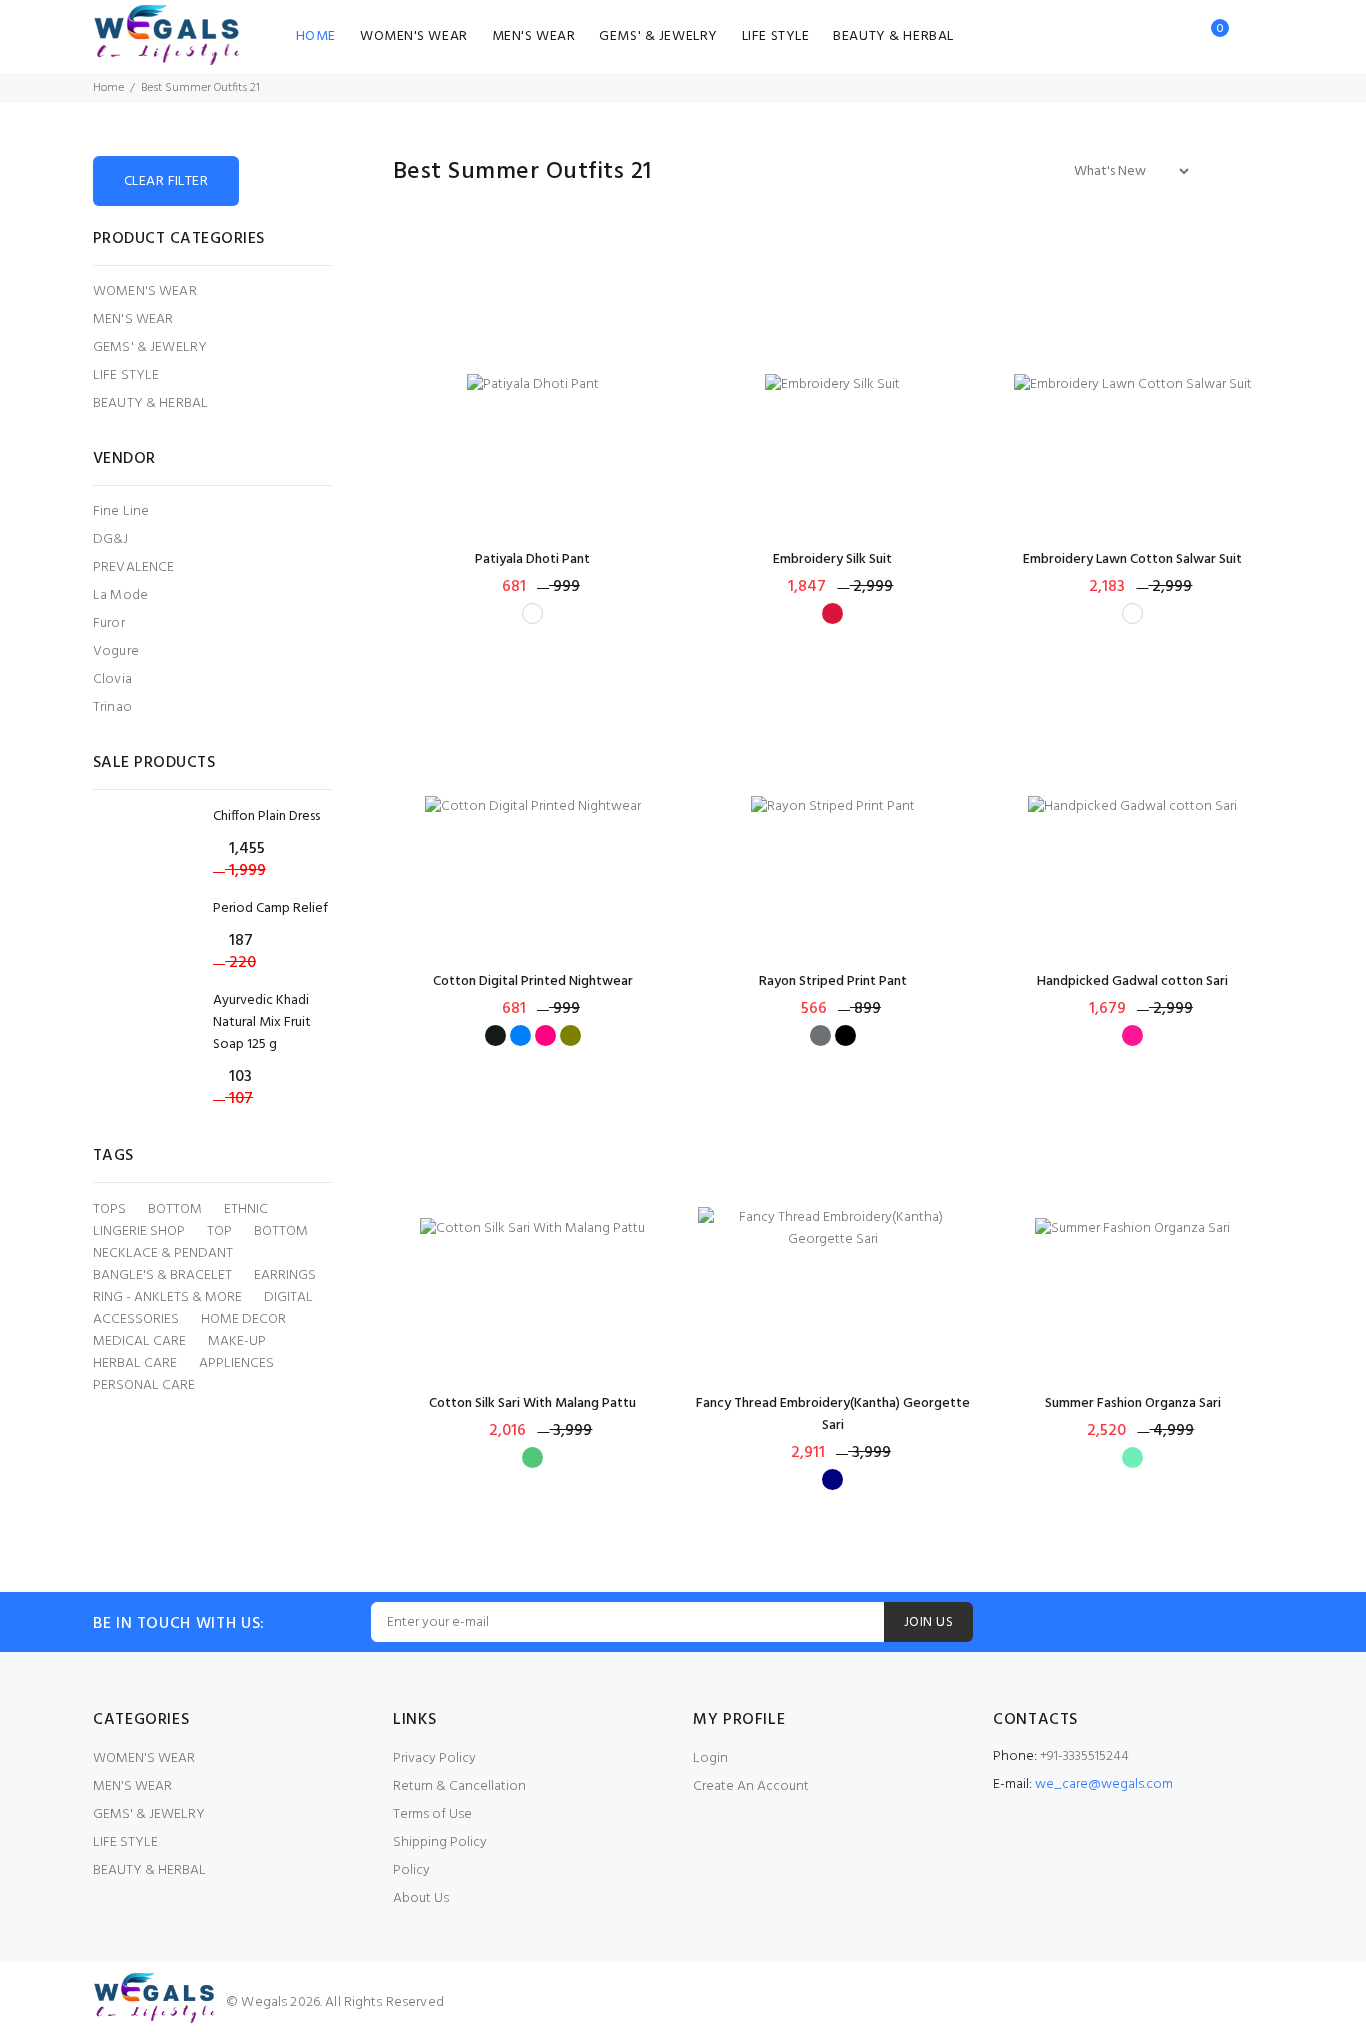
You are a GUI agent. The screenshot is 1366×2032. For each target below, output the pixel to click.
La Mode (120, 595)
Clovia (112, 679)
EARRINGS (285, 1276)
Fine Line (121, 511)
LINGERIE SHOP (139, 1232)
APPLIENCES (236, 1364)
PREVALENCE (133, 567)
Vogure (116, 651)
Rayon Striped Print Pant (833, 981)
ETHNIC (246, 1210)
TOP (219, 1232)
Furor (109, 623)
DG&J (111, 539)
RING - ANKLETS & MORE (167, 1298)
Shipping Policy (440, 1842)
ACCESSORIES (136, 1320)
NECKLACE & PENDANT (163, 1254)
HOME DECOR (243, 1320)
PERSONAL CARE (144, 1386)
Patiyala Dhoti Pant (532, 559)
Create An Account (751, 1786)
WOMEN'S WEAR (414, 36)
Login (710, 1758)
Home (108, 88)
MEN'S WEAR (534, 36)
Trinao (112, 706)
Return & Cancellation (459, 1786)
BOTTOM (175, 1210)
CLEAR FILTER (166, 181)
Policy (411, 1870)
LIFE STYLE (776, 36)
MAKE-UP (237, 1342)
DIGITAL (288, 1298)
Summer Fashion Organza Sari (1133, 1403)
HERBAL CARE (135, 1364)
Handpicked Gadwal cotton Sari (1132, 981)
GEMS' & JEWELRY (658, 36)
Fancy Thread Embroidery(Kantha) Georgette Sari (833, 1414)
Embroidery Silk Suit (832, 559)
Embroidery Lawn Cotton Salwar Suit (1132, 559)
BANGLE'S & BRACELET (162, 1276)
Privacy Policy (434, 1758)
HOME (316, 36)
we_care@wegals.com (1104, 1784)
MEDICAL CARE (139, 1342)
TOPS (109, 1210)
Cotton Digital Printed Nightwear (533, 981)
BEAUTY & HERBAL (893, 36)
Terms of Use (432, 1814)
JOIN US (928, 1622)
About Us (421, 1898)
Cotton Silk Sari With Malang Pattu (532, 1403)
